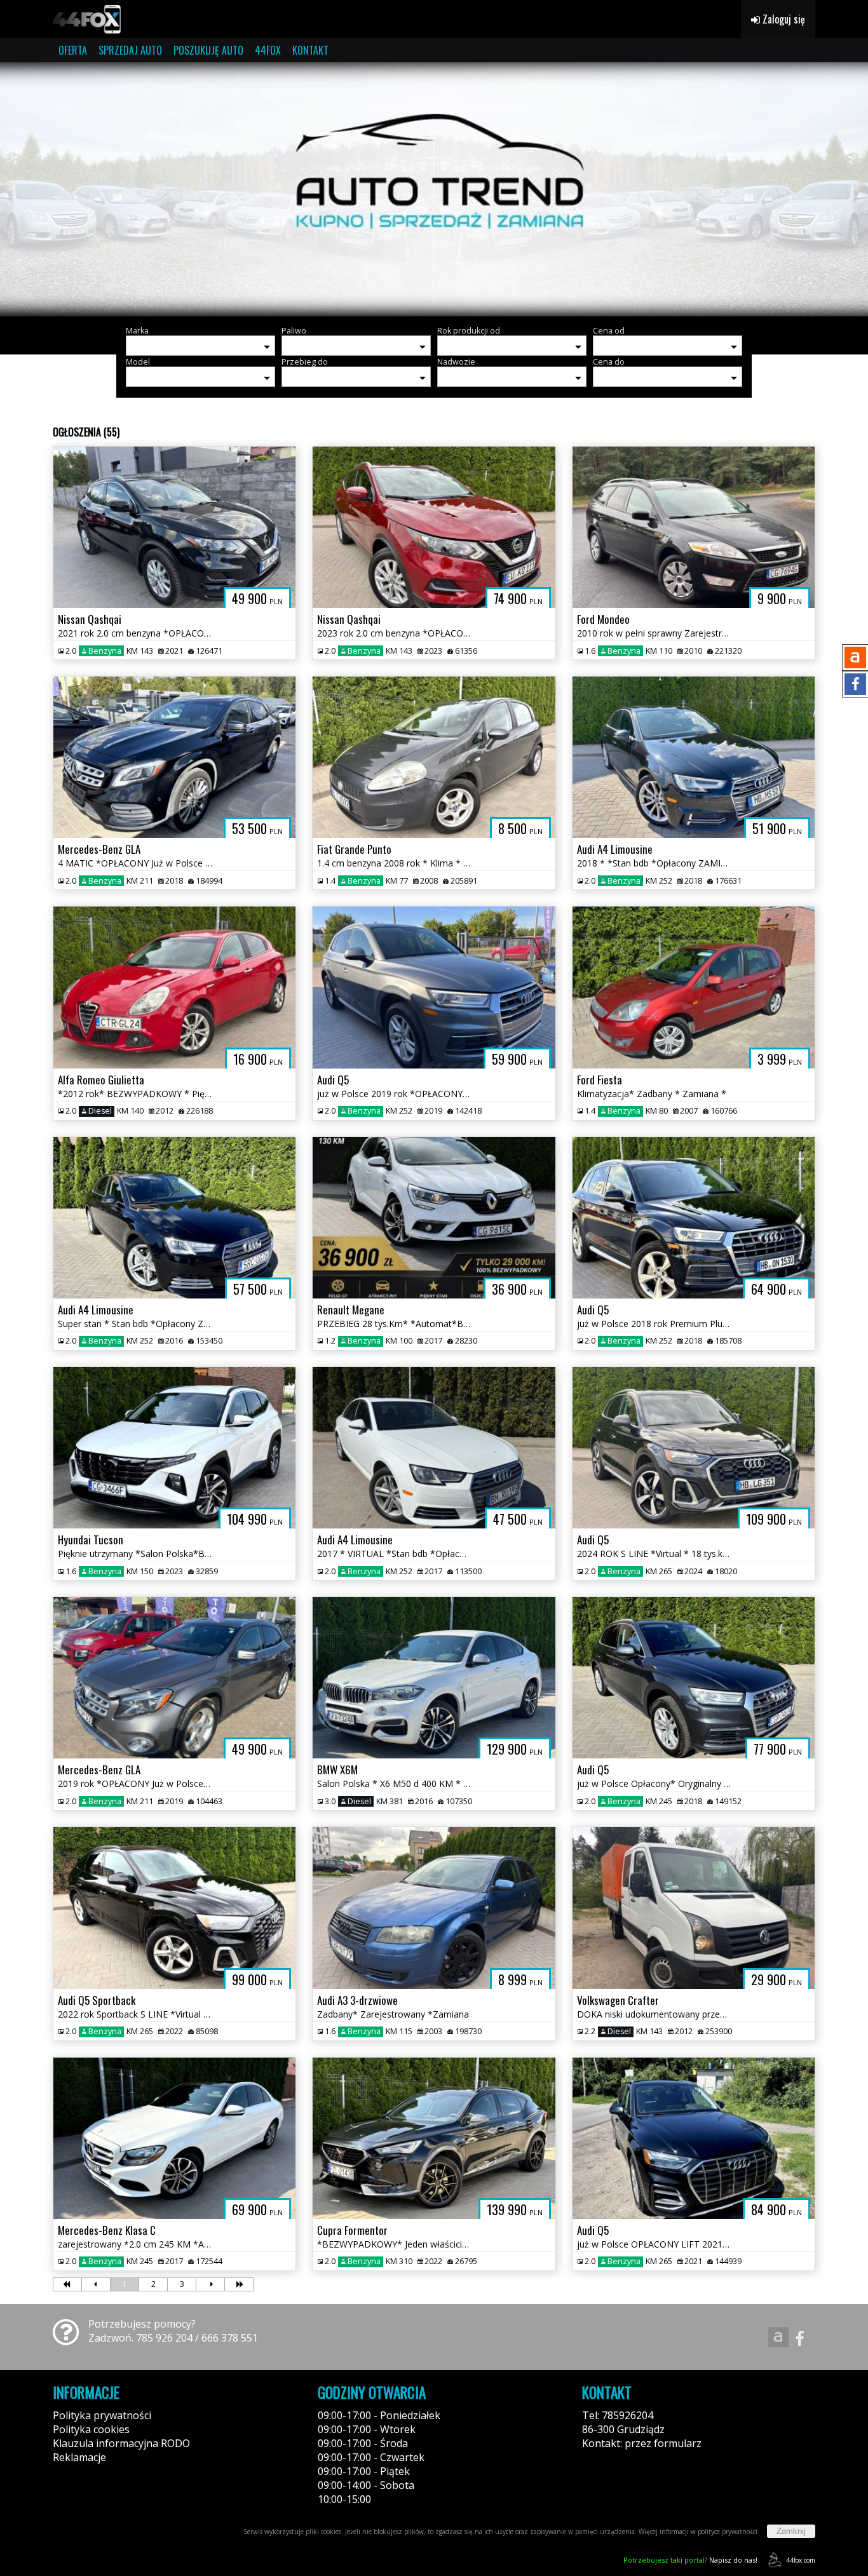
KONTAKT (310, 50)
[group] (434, 189)
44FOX (268, 50)
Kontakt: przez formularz (642, 2443)
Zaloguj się (783, 19)
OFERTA (73, 50)
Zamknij (791, 2531)
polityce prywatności (728, 2532)
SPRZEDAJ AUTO (130, 50)
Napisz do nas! (690, 2560)
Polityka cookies (91, 2429)
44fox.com (801, 2560)
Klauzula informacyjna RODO (121, 2443)
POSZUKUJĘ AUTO (208, 50)
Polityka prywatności (102, 2415)
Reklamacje (79, 2457)
